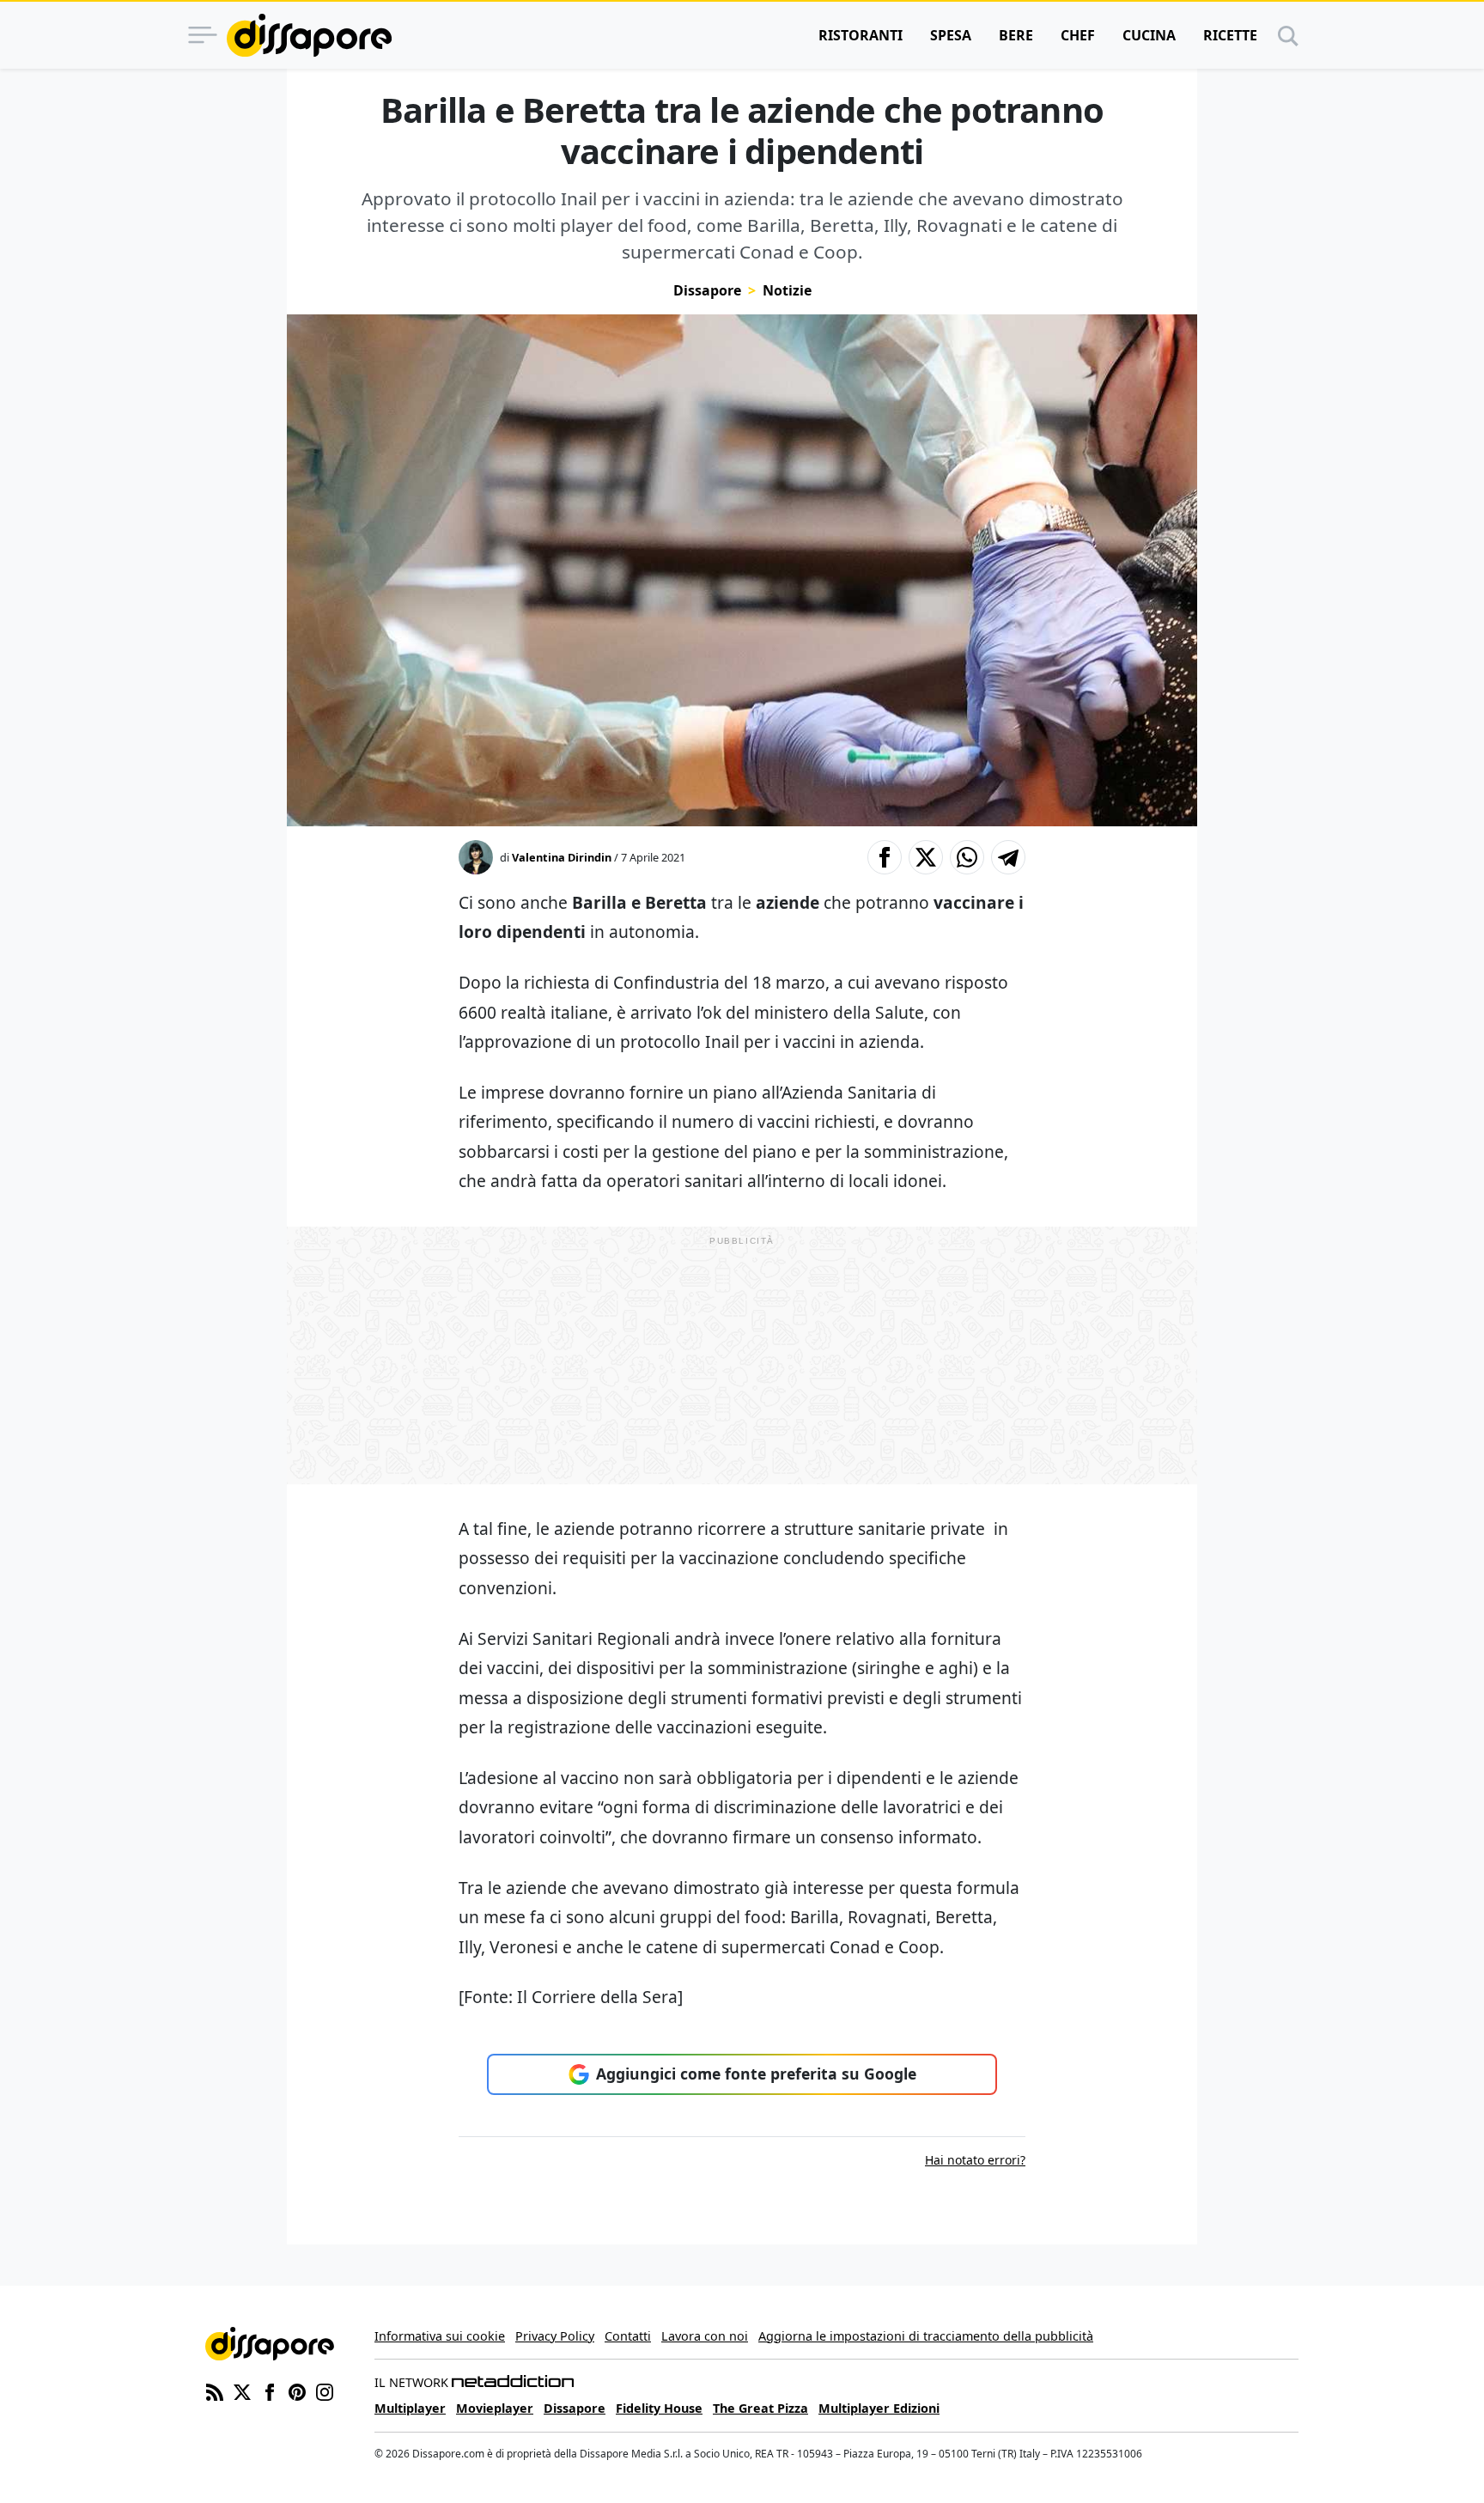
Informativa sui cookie (440, 2336)
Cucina (1149, 35)
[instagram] (325, 2391)
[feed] (215, 2391)
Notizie (787, 290)
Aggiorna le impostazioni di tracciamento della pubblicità (926, 2336)
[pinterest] (297, 2391)
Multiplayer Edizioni (879, 2408)
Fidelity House (659, 2408)
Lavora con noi (705, 2336)
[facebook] (270, 2391)
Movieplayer (495, 2408)
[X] (242, 2391)
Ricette (1230, 35)
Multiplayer (410, 2408)
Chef (1078, 35)
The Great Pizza (760, 2408)
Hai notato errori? (975, 2160)
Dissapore (707, 290)
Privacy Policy (555, 2336)
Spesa (951, 35)
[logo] (309, 35)
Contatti (628, 2336)
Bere (1016, 35)
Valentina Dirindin (562, 857)
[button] (885, 857)
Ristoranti (861, 35)
